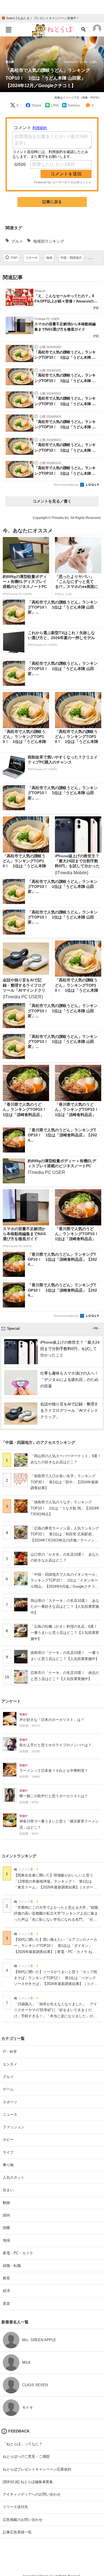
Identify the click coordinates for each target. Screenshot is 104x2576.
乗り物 (8, 2165)
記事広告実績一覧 (17, 2532)
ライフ (8, 2152)
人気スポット (14, 2177)
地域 (6, 2240)
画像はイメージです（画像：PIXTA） (78, 98)
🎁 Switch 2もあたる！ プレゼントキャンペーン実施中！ (40, 18)
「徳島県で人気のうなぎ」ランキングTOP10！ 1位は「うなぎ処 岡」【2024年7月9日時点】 (65, 1508)
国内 (6, 2215)
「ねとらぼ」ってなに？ (23, 2444)
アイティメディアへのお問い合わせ (32, 2494)
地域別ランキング (49, 241)
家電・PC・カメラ (18, 2253)
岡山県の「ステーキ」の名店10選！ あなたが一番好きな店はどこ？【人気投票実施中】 (65, 1607)
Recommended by (67, 485)
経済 (6, 2291)
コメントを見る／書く (52, 501)
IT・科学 (10, 2052)
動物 (6, 2203)
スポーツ (10, 2102)
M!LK (26, 2362)
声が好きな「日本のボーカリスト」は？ (52, 1720)
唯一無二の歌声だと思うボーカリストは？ (54, 1796)
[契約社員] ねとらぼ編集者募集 (28, 2482)
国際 (6, 2228)
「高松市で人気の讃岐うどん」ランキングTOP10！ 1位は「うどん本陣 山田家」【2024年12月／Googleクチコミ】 (48, 78)
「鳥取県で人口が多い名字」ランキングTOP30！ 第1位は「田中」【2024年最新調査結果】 (64, 1482)
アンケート (11, 1701)
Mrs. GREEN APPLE (39, 2340)
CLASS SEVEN (35, 2385)
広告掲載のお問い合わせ (23, 2520)
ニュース (10, 2115)
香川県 (10, 62)
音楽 (6, 2303)
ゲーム (8, 2089)
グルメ (17, 241)
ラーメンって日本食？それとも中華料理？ (54, 1771)
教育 (6, 2278)
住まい (8, 2190)
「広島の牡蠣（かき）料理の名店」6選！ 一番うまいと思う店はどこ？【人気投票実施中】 (66, 1632)
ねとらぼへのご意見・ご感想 (26, 2456)
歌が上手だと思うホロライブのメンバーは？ (55, 1745)
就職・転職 (12, 2266)
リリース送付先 (15, 2507)
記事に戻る (52, 202)
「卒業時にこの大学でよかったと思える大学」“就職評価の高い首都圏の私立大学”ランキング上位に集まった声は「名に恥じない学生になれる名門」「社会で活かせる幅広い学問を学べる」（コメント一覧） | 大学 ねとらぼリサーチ (56, 1920)
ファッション (14, 2127)
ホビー (8, 2140)
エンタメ (10, 2064)
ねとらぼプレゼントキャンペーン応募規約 (37, 2469)
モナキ (28, 2408)
